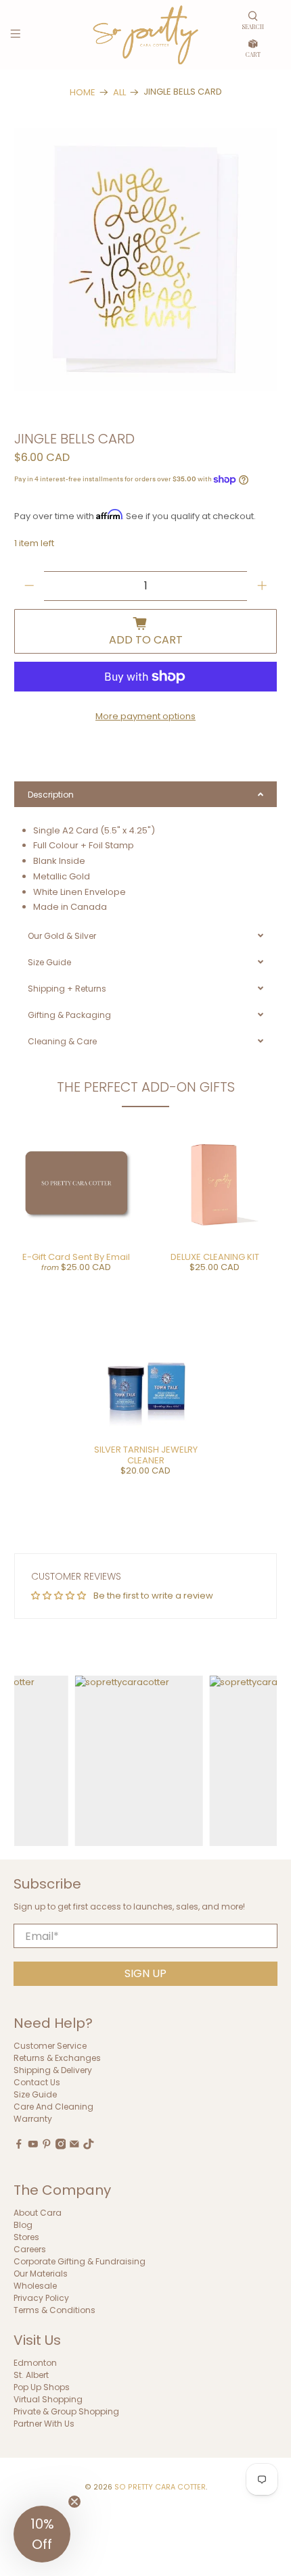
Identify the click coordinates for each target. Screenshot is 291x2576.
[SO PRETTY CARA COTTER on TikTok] (89, 2146)
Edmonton (35, 2363)
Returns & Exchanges (57, 2058)
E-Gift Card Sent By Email (76, 1257)
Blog (23, 2225)
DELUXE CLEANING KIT (215, 1257)
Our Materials (41, 2274)
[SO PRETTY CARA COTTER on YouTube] (33, 2146)
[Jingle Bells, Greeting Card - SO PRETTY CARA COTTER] (146, 259)
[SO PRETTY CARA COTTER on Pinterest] (47, 2146)
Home (83, 92)
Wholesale (35, 2286)
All (119, 92)
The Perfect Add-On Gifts (146, 1087)
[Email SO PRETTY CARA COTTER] (74, 2146)
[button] (42, 2534)
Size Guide (35, 2094)
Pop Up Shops (42, 2387)
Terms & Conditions (54, 2310)
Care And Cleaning (53, 2107)
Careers (30, 2249)
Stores (26, 2237)
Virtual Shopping (48, 2399)
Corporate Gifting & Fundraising (80, 2261)
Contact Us (37, 2082)
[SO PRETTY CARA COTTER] (146, 35)
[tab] (146, 794)
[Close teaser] (74, 2502)
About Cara (38, 2213)
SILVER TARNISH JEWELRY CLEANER (146, 1455)
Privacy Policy (41, 2298)
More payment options (145, 716)
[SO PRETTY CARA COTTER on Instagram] (61, 2146)
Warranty (33, 2119)
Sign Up (145, 1973)
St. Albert (31, 2375)
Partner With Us (44, 2424)
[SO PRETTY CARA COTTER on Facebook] (19, 2146)
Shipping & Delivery (53, 2070)
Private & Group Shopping (66, 2411)
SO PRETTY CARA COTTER (160, 2487)
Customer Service (50, 2046)
